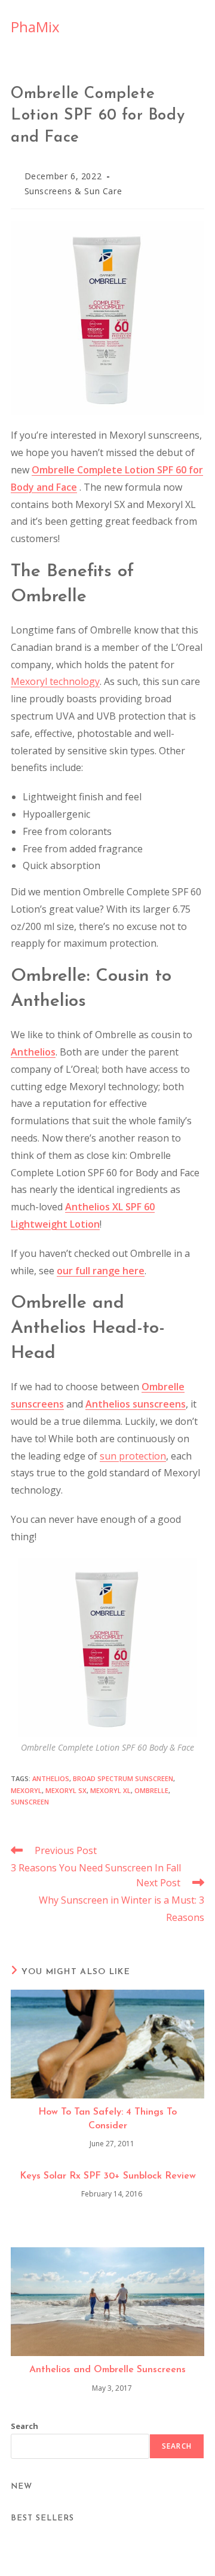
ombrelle (151, 1790)
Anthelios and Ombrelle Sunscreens (107, 2370)
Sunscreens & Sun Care (73, 191)
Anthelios (33, 1052)
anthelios (51, 1778)
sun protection (133, 1456)
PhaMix (35, 27)
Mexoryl (26, 1790)
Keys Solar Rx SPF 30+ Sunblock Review (108, 2176)
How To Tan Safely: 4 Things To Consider (107, 2119)
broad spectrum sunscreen (123, 1778)
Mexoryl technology (55, 681)
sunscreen (30, 1802)
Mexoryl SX (66, 1790)
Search (24, 2426)
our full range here (101, 1271)
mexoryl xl (110, 1790)
